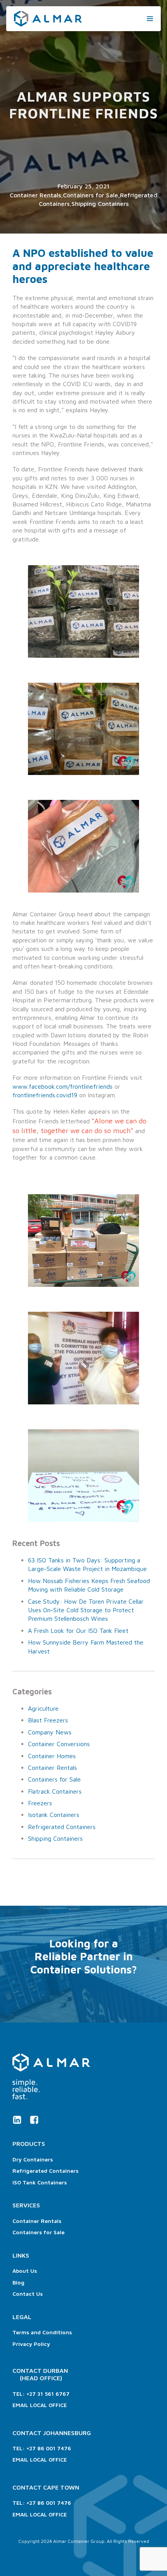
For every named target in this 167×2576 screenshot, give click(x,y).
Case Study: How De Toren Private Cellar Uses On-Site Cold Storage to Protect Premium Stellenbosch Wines (86, 1610)
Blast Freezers (48, 1720)
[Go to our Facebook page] (34, 2120)
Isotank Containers (54, 1815)
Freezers (40, 1803)
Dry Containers (33, 2159)
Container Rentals (35, 195)
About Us (25, 2271)
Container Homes (52, 1756)
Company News (50, 1732)
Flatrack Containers (55, 1791)
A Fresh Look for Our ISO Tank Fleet (78, 1631)
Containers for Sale (90, 195)
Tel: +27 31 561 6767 (41, 2394)
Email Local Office (40, 2405)
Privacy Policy (31, 2344)
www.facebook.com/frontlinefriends (63, 1086)
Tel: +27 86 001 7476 (42, 2448)
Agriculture (43, 1708)
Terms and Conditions (42, 2332)
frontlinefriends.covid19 (45, 1095)
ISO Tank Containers (40, 2182)
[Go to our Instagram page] (17, 2120)
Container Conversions (59, 1744)
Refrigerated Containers (62, 1827)
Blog (18, 2282)
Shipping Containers (100, 204)
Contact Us (28, 2294)
